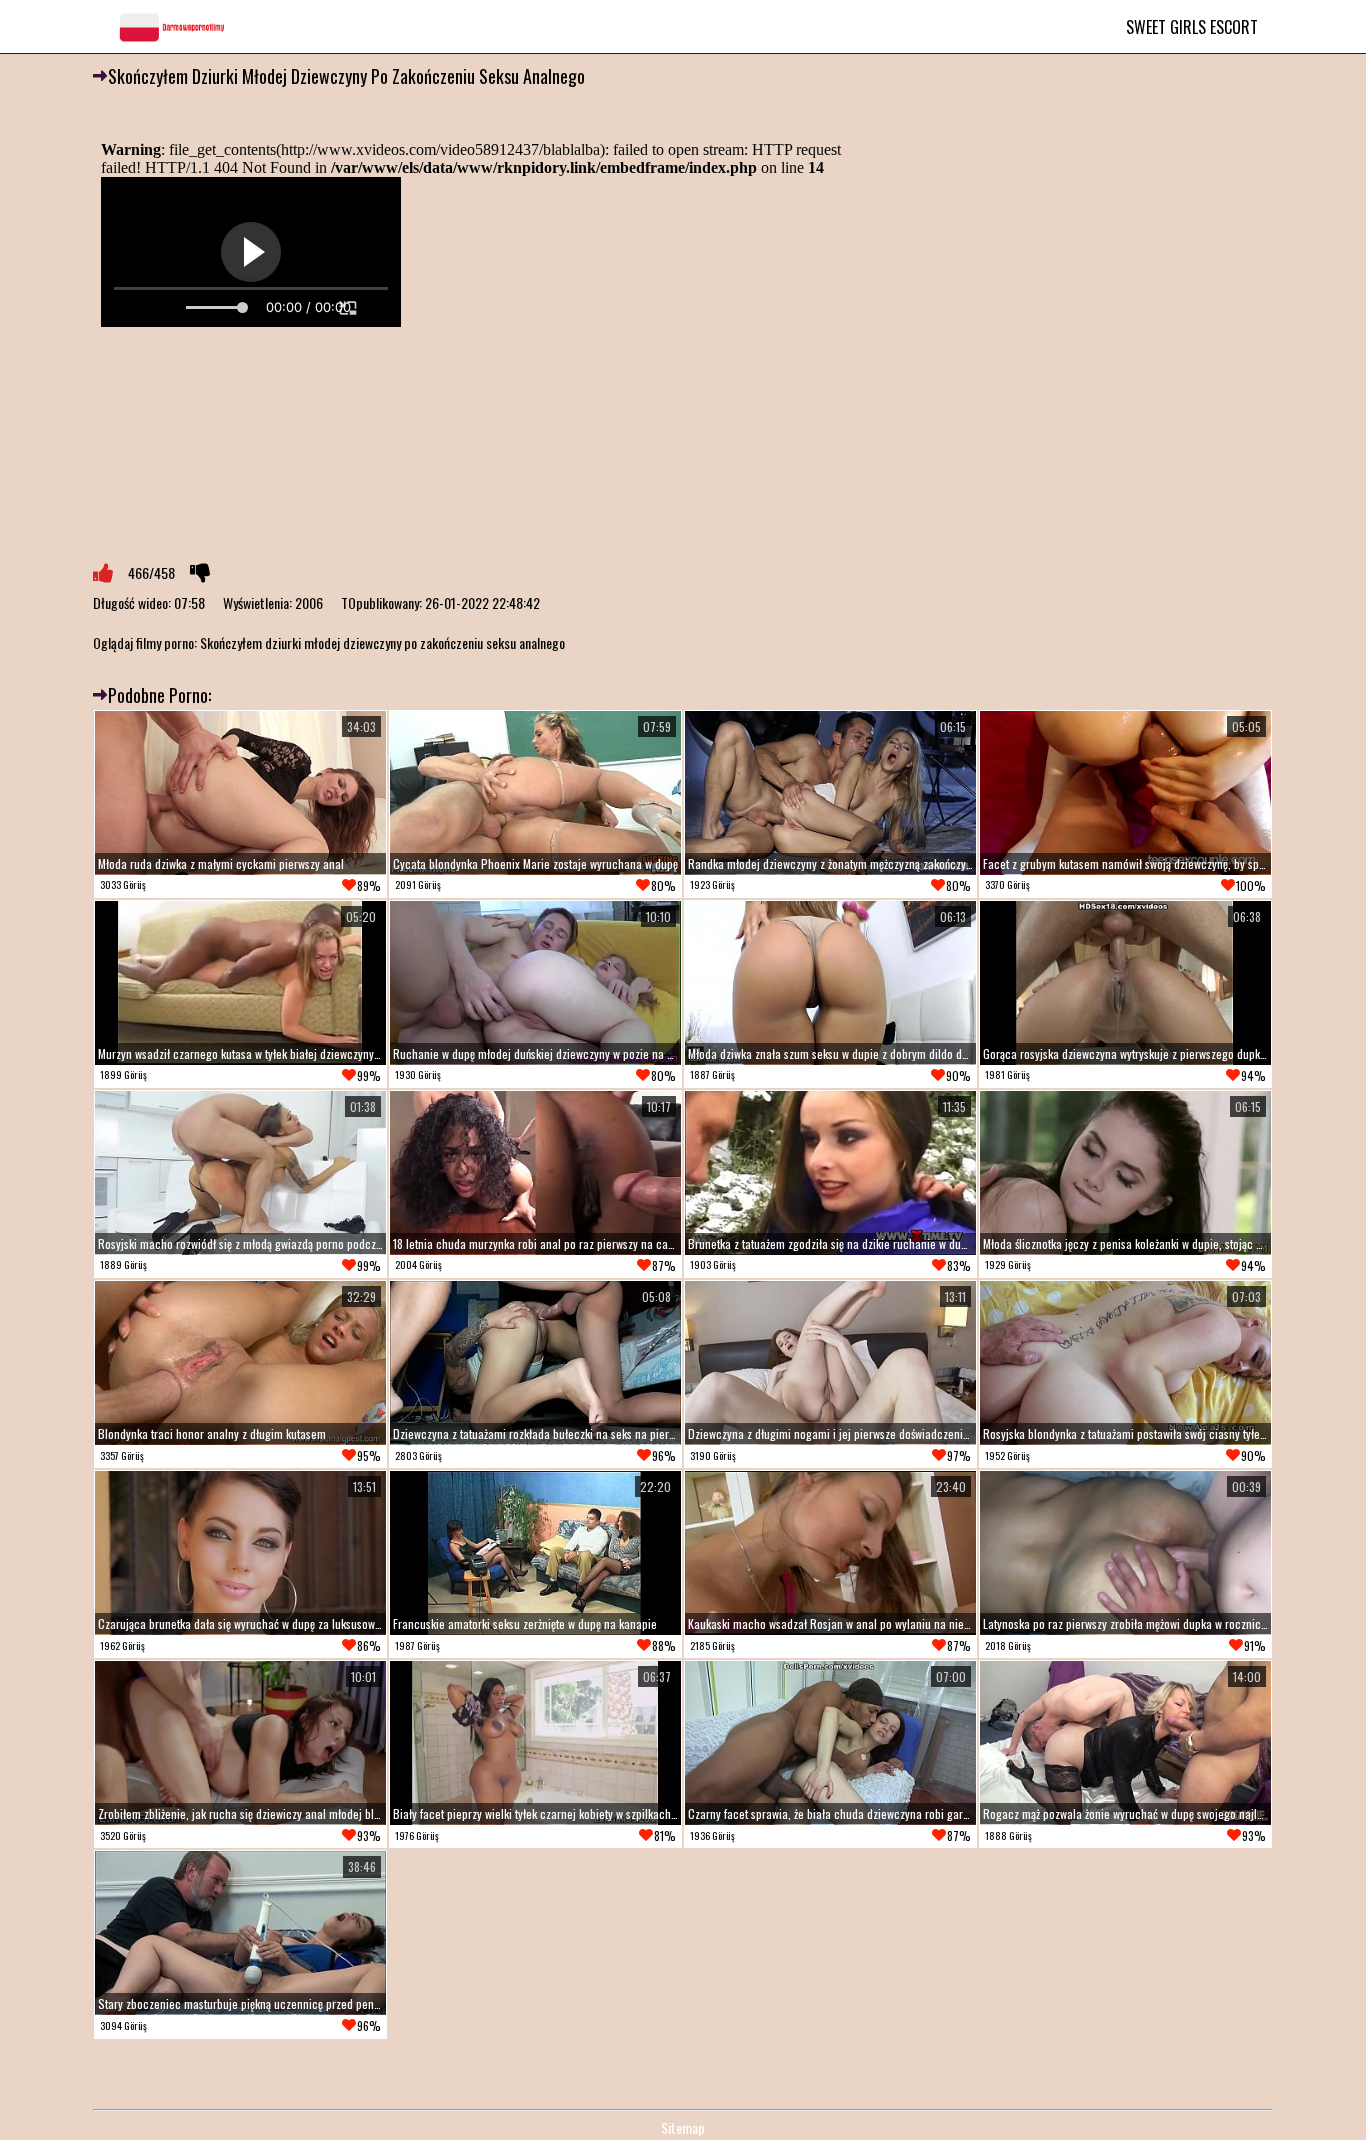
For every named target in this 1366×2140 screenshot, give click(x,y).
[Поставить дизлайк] (200, 573)
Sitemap (683, 2127)
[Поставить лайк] (103, 573)
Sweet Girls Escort (1192, 27)
